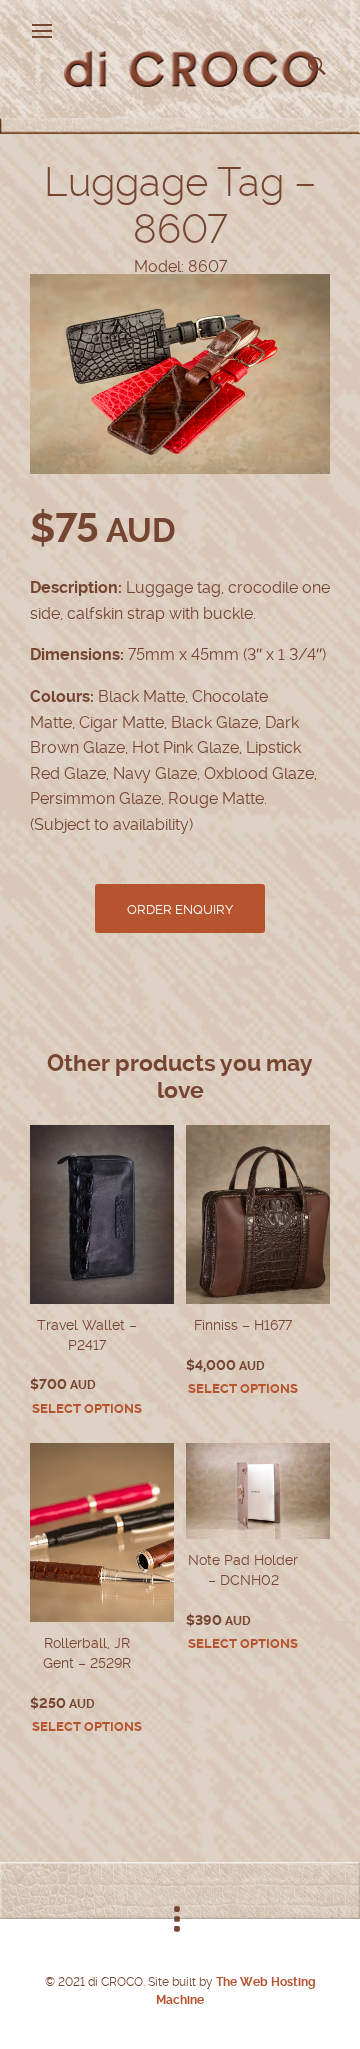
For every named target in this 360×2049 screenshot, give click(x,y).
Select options (87, 1408)
